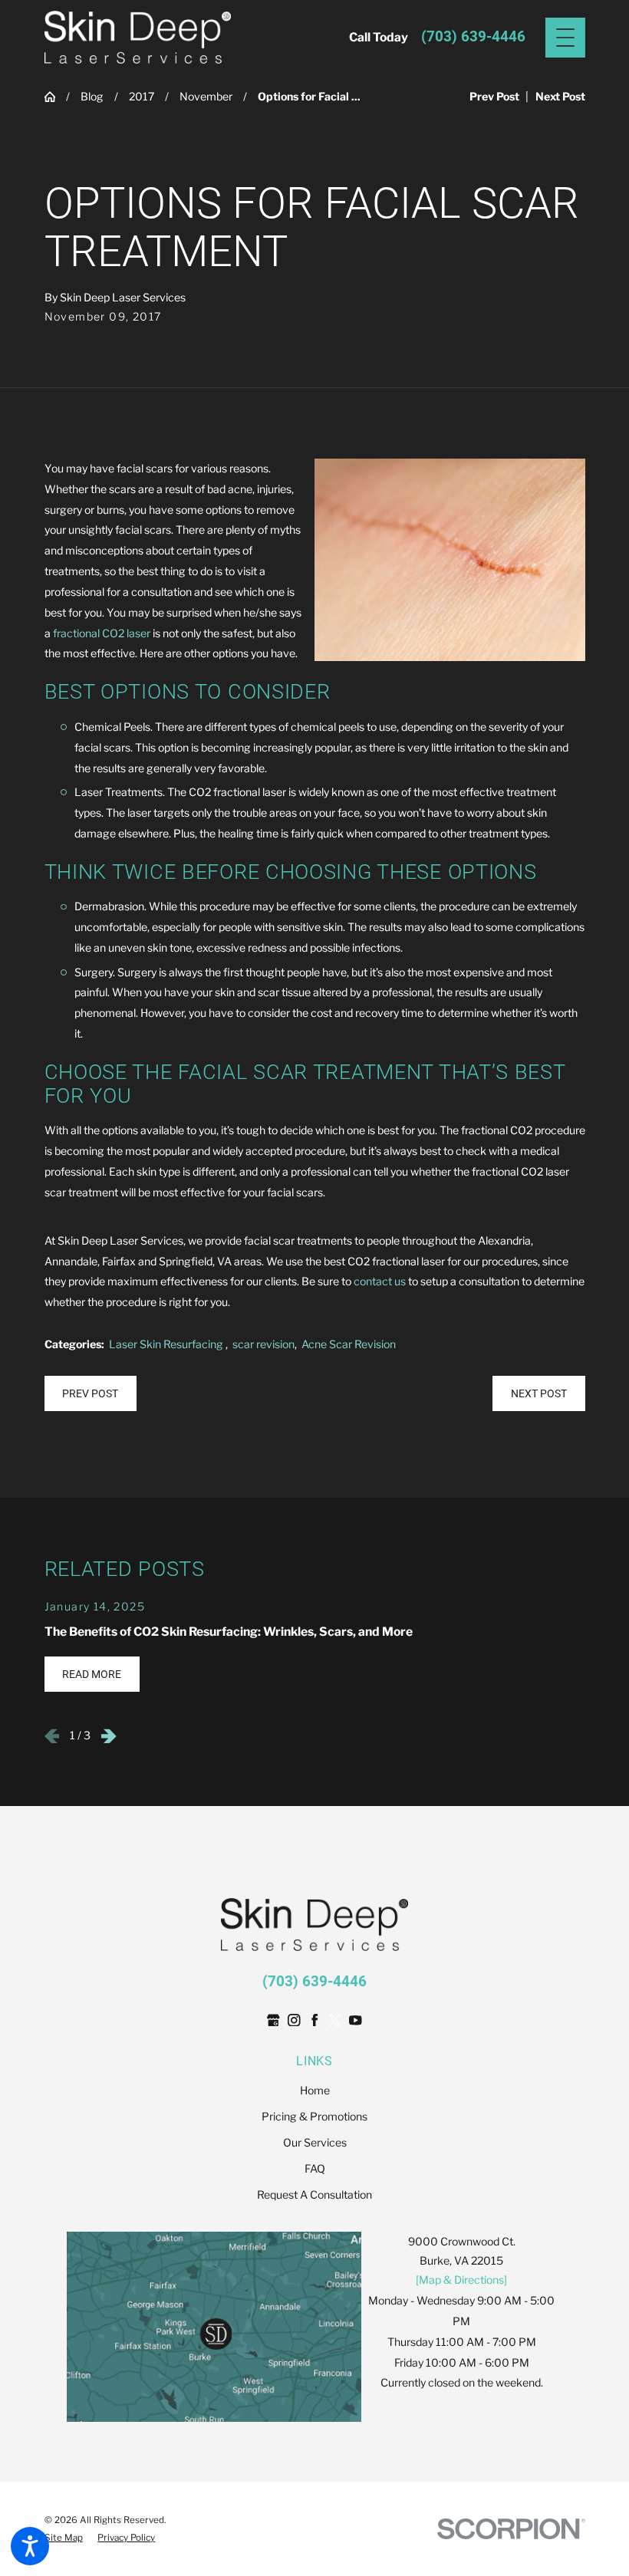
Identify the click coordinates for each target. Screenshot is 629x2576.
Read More (92, 1674)
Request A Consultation (314, 2194)
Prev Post (90, 1393)
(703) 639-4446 (473, 37)
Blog (92, 96)
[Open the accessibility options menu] (30, 2546)
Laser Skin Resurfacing (167, 1344)
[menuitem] (315, 2091)
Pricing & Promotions (314, 2116)
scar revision (263, 1344)
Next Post (539, 1393)
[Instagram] (294, 2020)
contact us (380, 1281)
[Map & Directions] (461, 2280)
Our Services (315, 2142)
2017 (142, 96)
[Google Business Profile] (273, 2020)
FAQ (315, 2168)
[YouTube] (356, 2020)
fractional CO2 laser (102, 633)
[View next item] (109, 1736)
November (206, 96)
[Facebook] (315, 2020)
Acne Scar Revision (349, 1344)
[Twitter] (335, 2020)
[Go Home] (55, 97)
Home (315, 2090)
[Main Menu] (565, 38)
